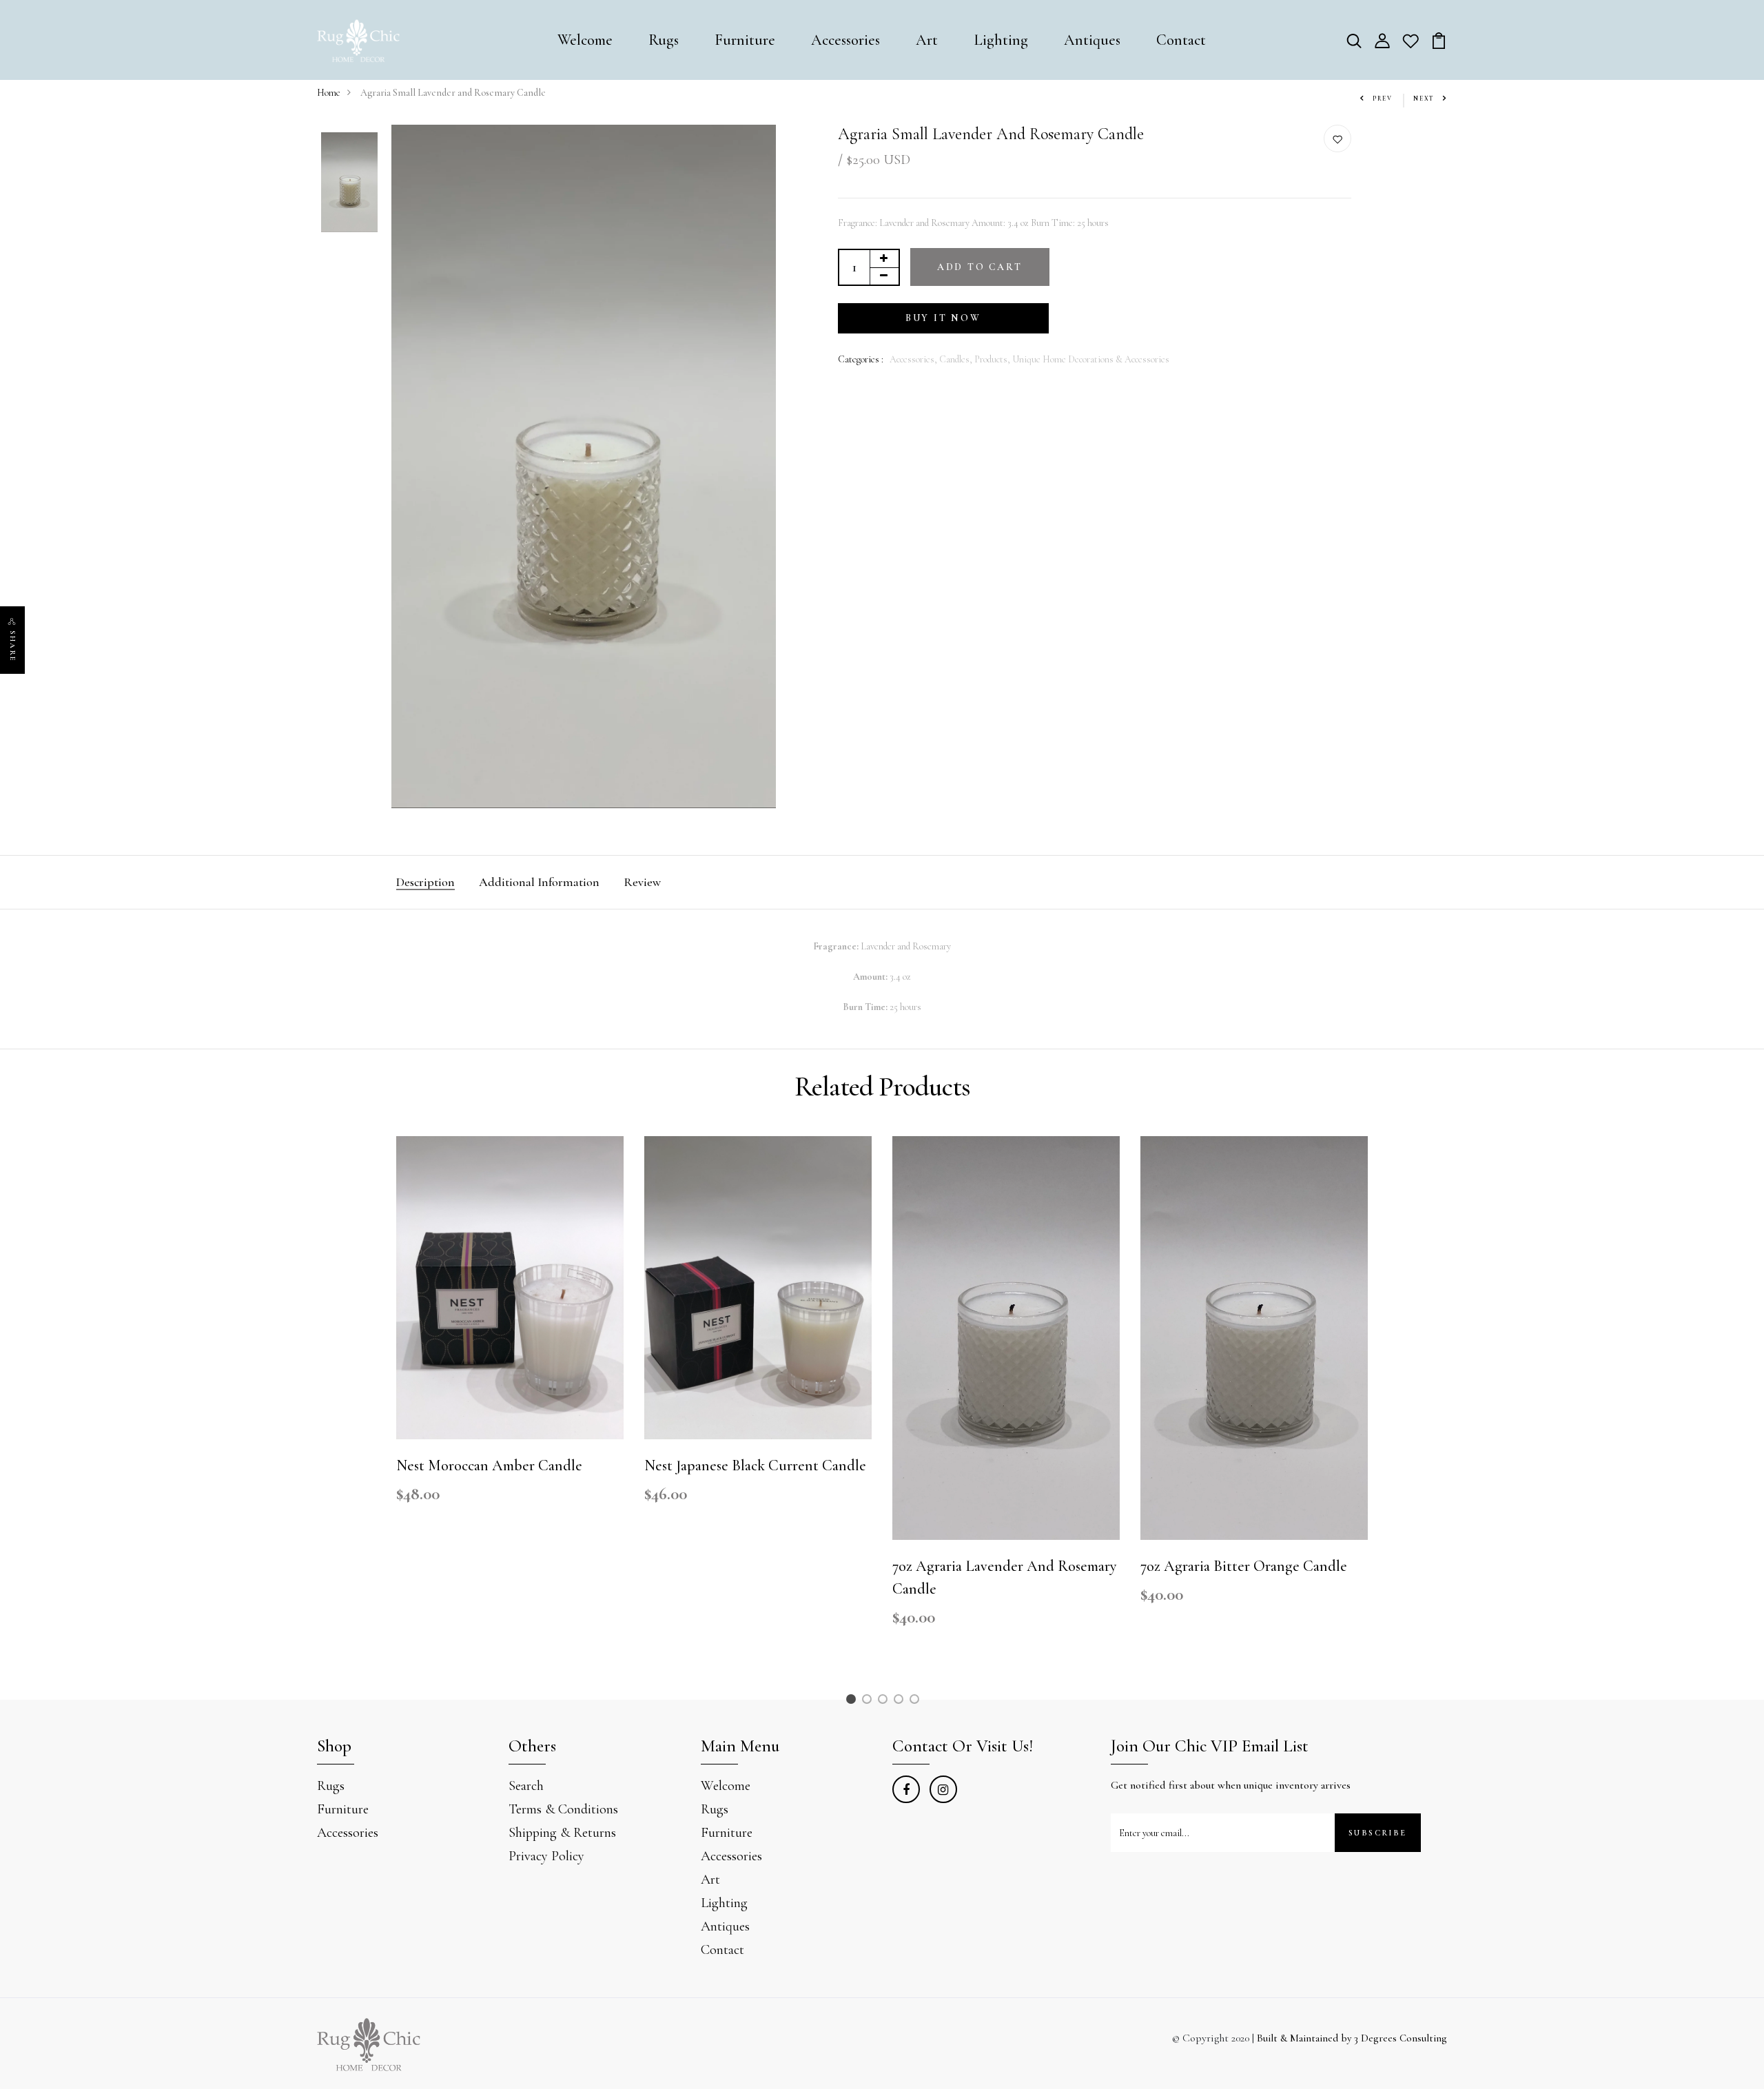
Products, (993, 359)
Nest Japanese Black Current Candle (755, 1465)
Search (526, 1786)
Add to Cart (980, 267)
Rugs (664, 40)
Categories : (861, 359)
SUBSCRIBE (1378, 1833)
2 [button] (869, 1701)
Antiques (1092, 40)
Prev (1383, 99)
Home (329, 93)
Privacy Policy (546, 1856)
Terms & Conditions (563, 1809)
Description (425, 882)
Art (927, 40)
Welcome (585, 40)
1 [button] (853, 1701)
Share (13, 646)
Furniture (745, 40)
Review (642, 882)
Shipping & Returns (562, 1833)
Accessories (845, 40)
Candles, (957, 359)
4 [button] (901, 1701)
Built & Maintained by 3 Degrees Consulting (1352, 2038)
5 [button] (917, 1701)
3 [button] (885, 1701)
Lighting (1001, 40)
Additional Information (539, 882)
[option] (349, 184)
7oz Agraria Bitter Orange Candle (1244, 1566)
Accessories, (914, 359)
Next (1424, 99)
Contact (1181, 40)
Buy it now (943, 318)
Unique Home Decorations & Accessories (1091, 359)
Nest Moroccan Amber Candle (489, 1465)
